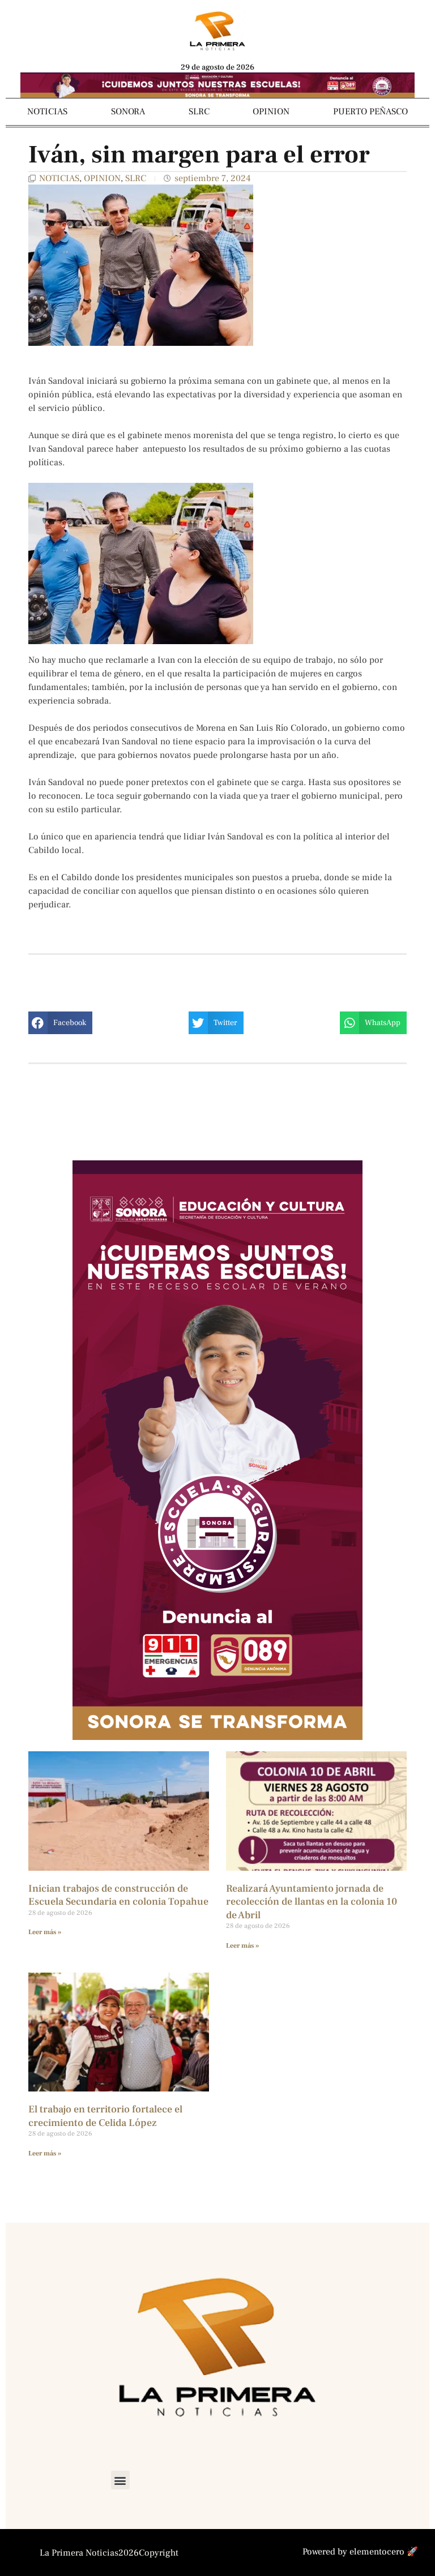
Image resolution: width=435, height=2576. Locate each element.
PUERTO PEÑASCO (370, 112)
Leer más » (45, 1932)
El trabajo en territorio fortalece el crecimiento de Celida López (105, 2116)
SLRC (199, 112)
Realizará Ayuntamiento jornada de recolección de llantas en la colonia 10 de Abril (312, 1902)
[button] (60, 1023)
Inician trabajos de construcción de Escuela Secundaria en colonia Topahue (118, 1895)
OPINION (271, 112)
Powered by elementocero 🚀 (360, 2552)
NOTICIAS (47, 112)
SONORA (128, 112)
